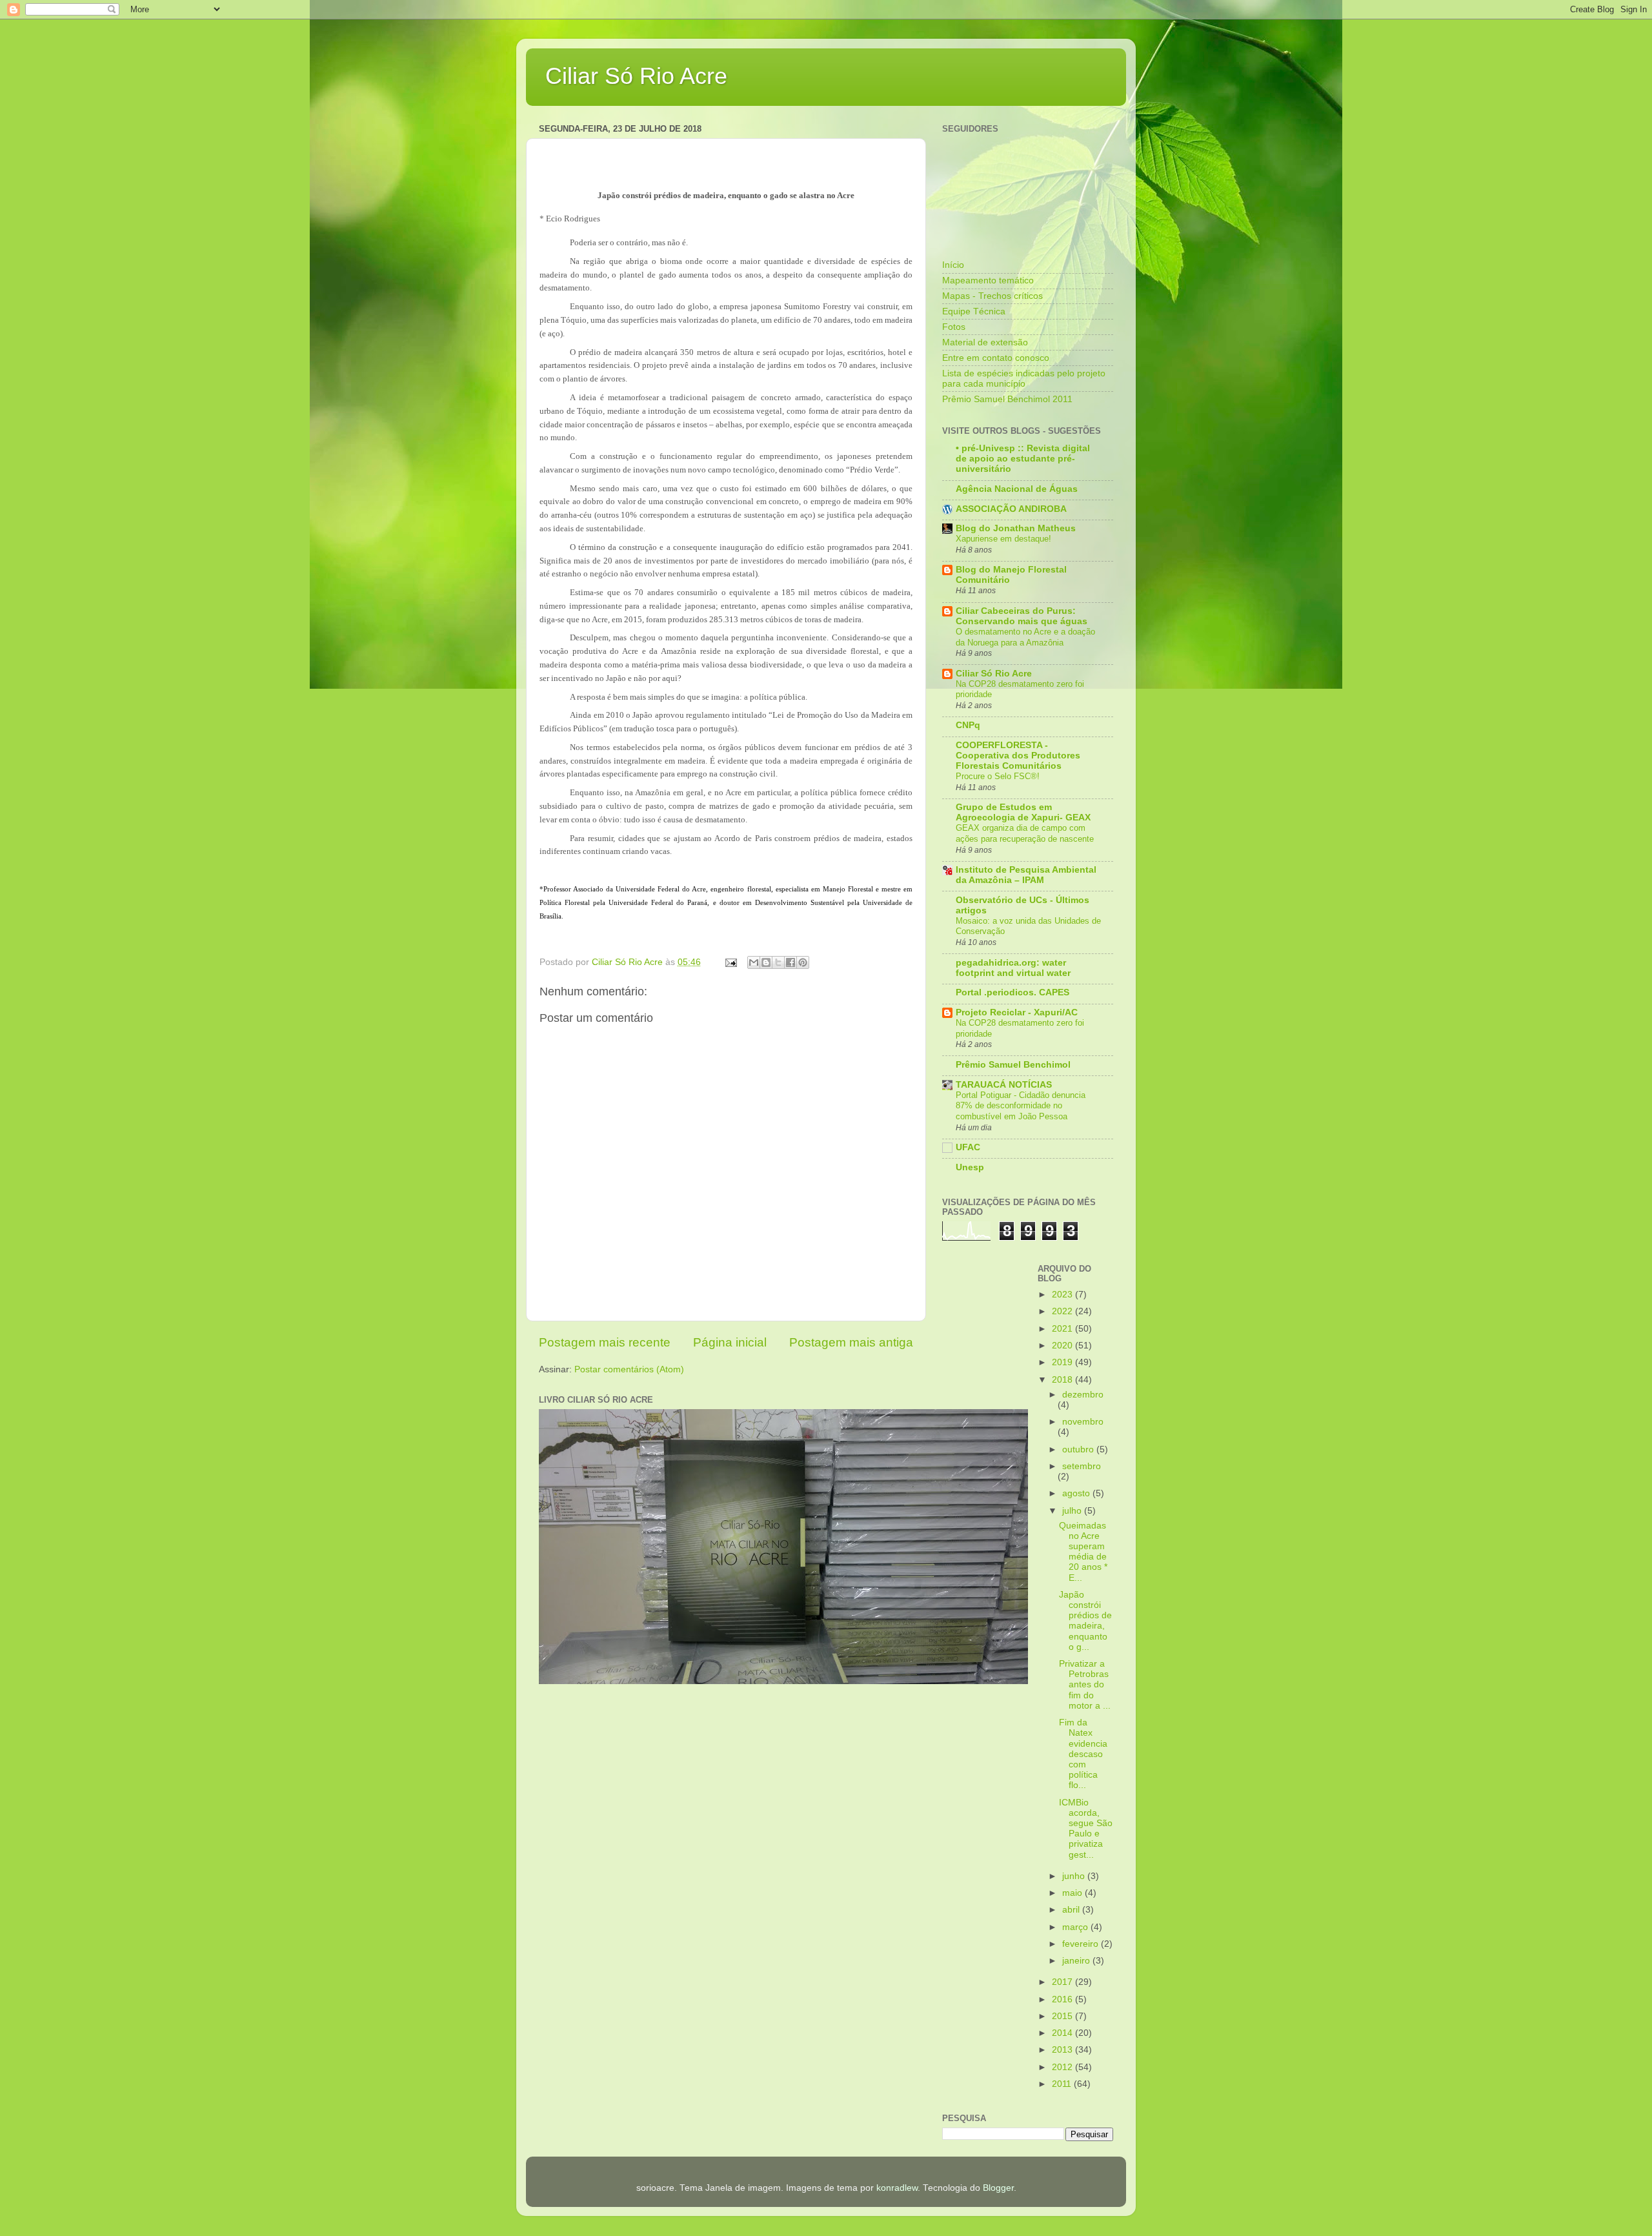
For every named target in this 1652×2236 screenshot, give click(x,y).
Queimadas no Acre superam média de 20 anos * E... (1083, 1552)
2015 (1063, 2016)
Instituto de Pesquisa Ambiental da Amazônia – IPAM (1026, 875)
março (1076, 1927)
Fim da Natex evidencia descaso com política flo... (1083, 1754)
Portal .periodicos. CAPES (1012, 992)
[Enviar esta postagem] (730, 962)
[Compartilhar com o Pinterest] (803, 962)
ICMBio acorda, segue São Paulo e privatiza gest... (1086, 1829)
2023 (1063, 1295)
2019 (1063, 1362)
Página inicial (730, 1342)
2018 (1063, 1380)
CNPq (968, 725)
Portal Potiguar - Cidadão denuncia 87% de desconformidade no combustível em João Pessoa (1021, 1106)
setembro (1082, 1466)
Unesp (970, 1167)
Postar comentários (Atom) (629, 1369)
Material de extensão (985, 342)
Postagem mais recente (605, 1342)
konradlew (897, 2188)
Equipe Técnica (974, 311)
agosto (1077, 1493)
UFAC (968, 1147)
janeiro (1077, 1961)
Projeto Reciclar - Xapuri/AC (1017, 1012)
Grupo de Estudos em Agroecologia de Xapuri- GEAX (1023, 812)
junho (1075, 1876)
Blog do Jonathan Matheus (1016, 528)
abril (1072, 1910)
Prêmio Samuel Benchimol (1013, 1065)
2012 (1063, 2067)
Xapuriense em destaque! (1003, 539)
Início (953, 265)
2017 (1063, 1982)
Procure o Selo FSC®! (998, 776)
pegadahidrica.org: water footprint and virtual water (1013, 968)
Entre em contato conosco (996, 358)
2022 (1063, 1311)
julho (1073, 1511)
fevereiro (1082, 1944)
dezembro (1083, 1395)
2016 (1063, 1999)
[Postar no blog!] (766, 962)
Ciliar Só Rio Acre (636, 76)
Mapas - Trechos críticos (992, 296)
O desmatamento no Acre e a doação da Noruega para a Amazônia (1025, 637)
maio (1073, 1893)
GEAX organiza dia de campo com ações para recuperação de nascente (1025, 833)
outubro (1079, 1449)
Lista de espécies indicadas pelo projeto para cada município (1024, 379)
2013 (1063, 2050)
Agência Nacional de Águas (1017, 489)
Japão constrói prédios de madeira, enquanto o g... (1085, 1621)
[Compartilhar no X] (778, 962)
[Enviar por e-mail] (754, 962)
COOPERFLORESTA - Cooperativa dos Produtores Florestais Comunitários (1018, 756)
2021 (1063, 1329)
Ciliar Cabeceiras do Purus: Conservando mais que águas (1022, 616)
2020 (1063, 1346)
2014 (1063, 2033)
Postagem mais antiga (851, 1342)
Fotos (954, 327)
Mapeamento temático (988, 280)
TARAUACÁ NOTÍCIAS (1004, 1085)
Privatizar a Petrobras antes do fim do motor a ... (1085, 1685)
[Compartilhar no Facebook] (791, 962)
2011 (1063, 2084)
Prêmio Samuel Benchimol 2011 (1007, 399)
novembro (1083, 1422)
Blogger (998, 2188)
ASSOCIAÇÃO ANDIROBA (1011, 509)
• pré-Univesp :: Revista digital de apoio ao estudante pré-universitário (1023, 459)
